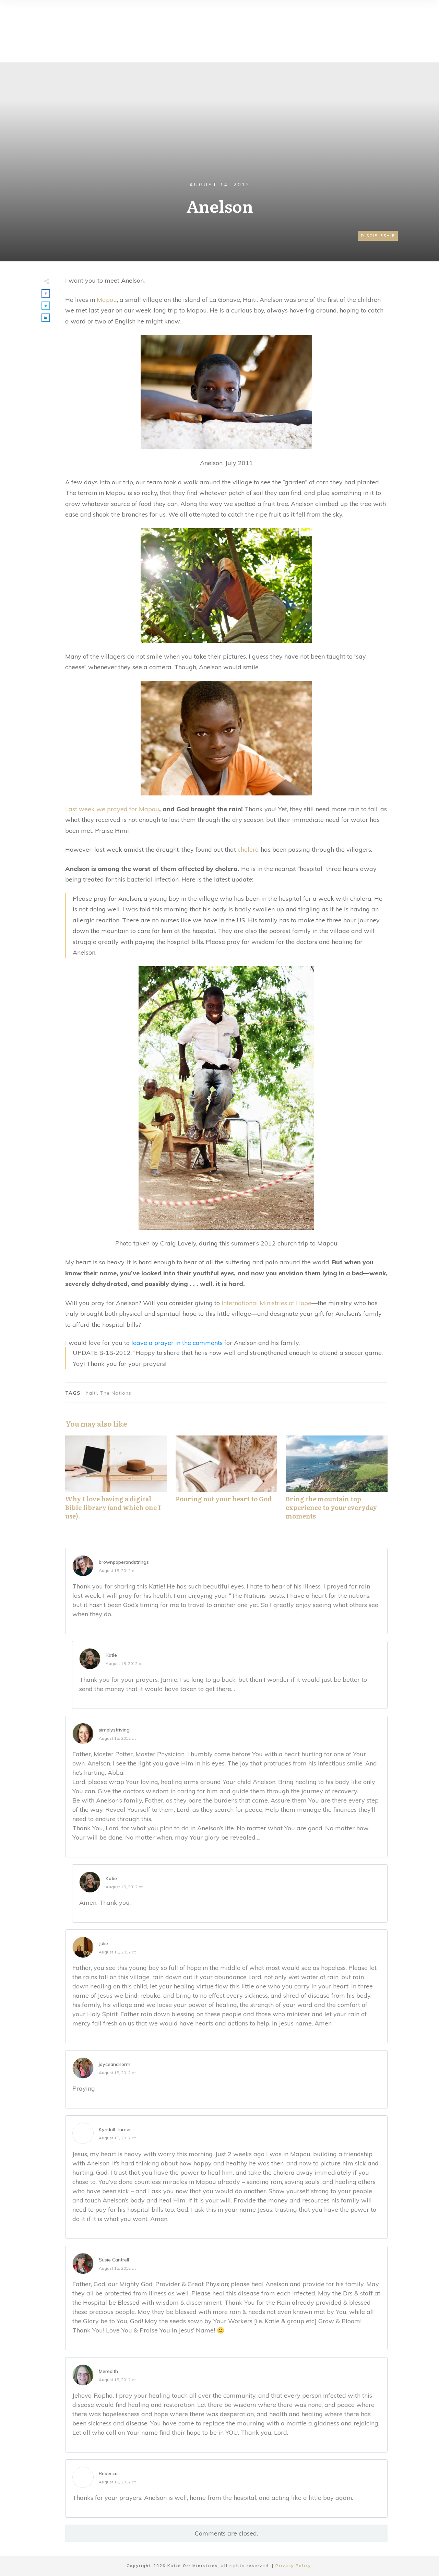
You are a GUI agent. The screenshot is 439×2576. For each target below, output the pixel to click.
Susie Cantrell (114, 2260)
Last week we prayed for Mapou (112, 809)
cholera (248, 849)
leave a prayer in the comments (177, 1343)
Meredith (108, 2371)
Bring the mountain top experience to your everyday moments (337, 1481)
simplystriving (114, 1730)
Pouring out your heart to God (227, 1481)
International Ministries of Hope (266, 1303)
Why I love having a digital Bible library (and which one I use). (116, 1481)
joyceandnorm (115, 2064)
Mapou (107, 300)
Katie (111, 1655)
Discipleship (378, 236)
